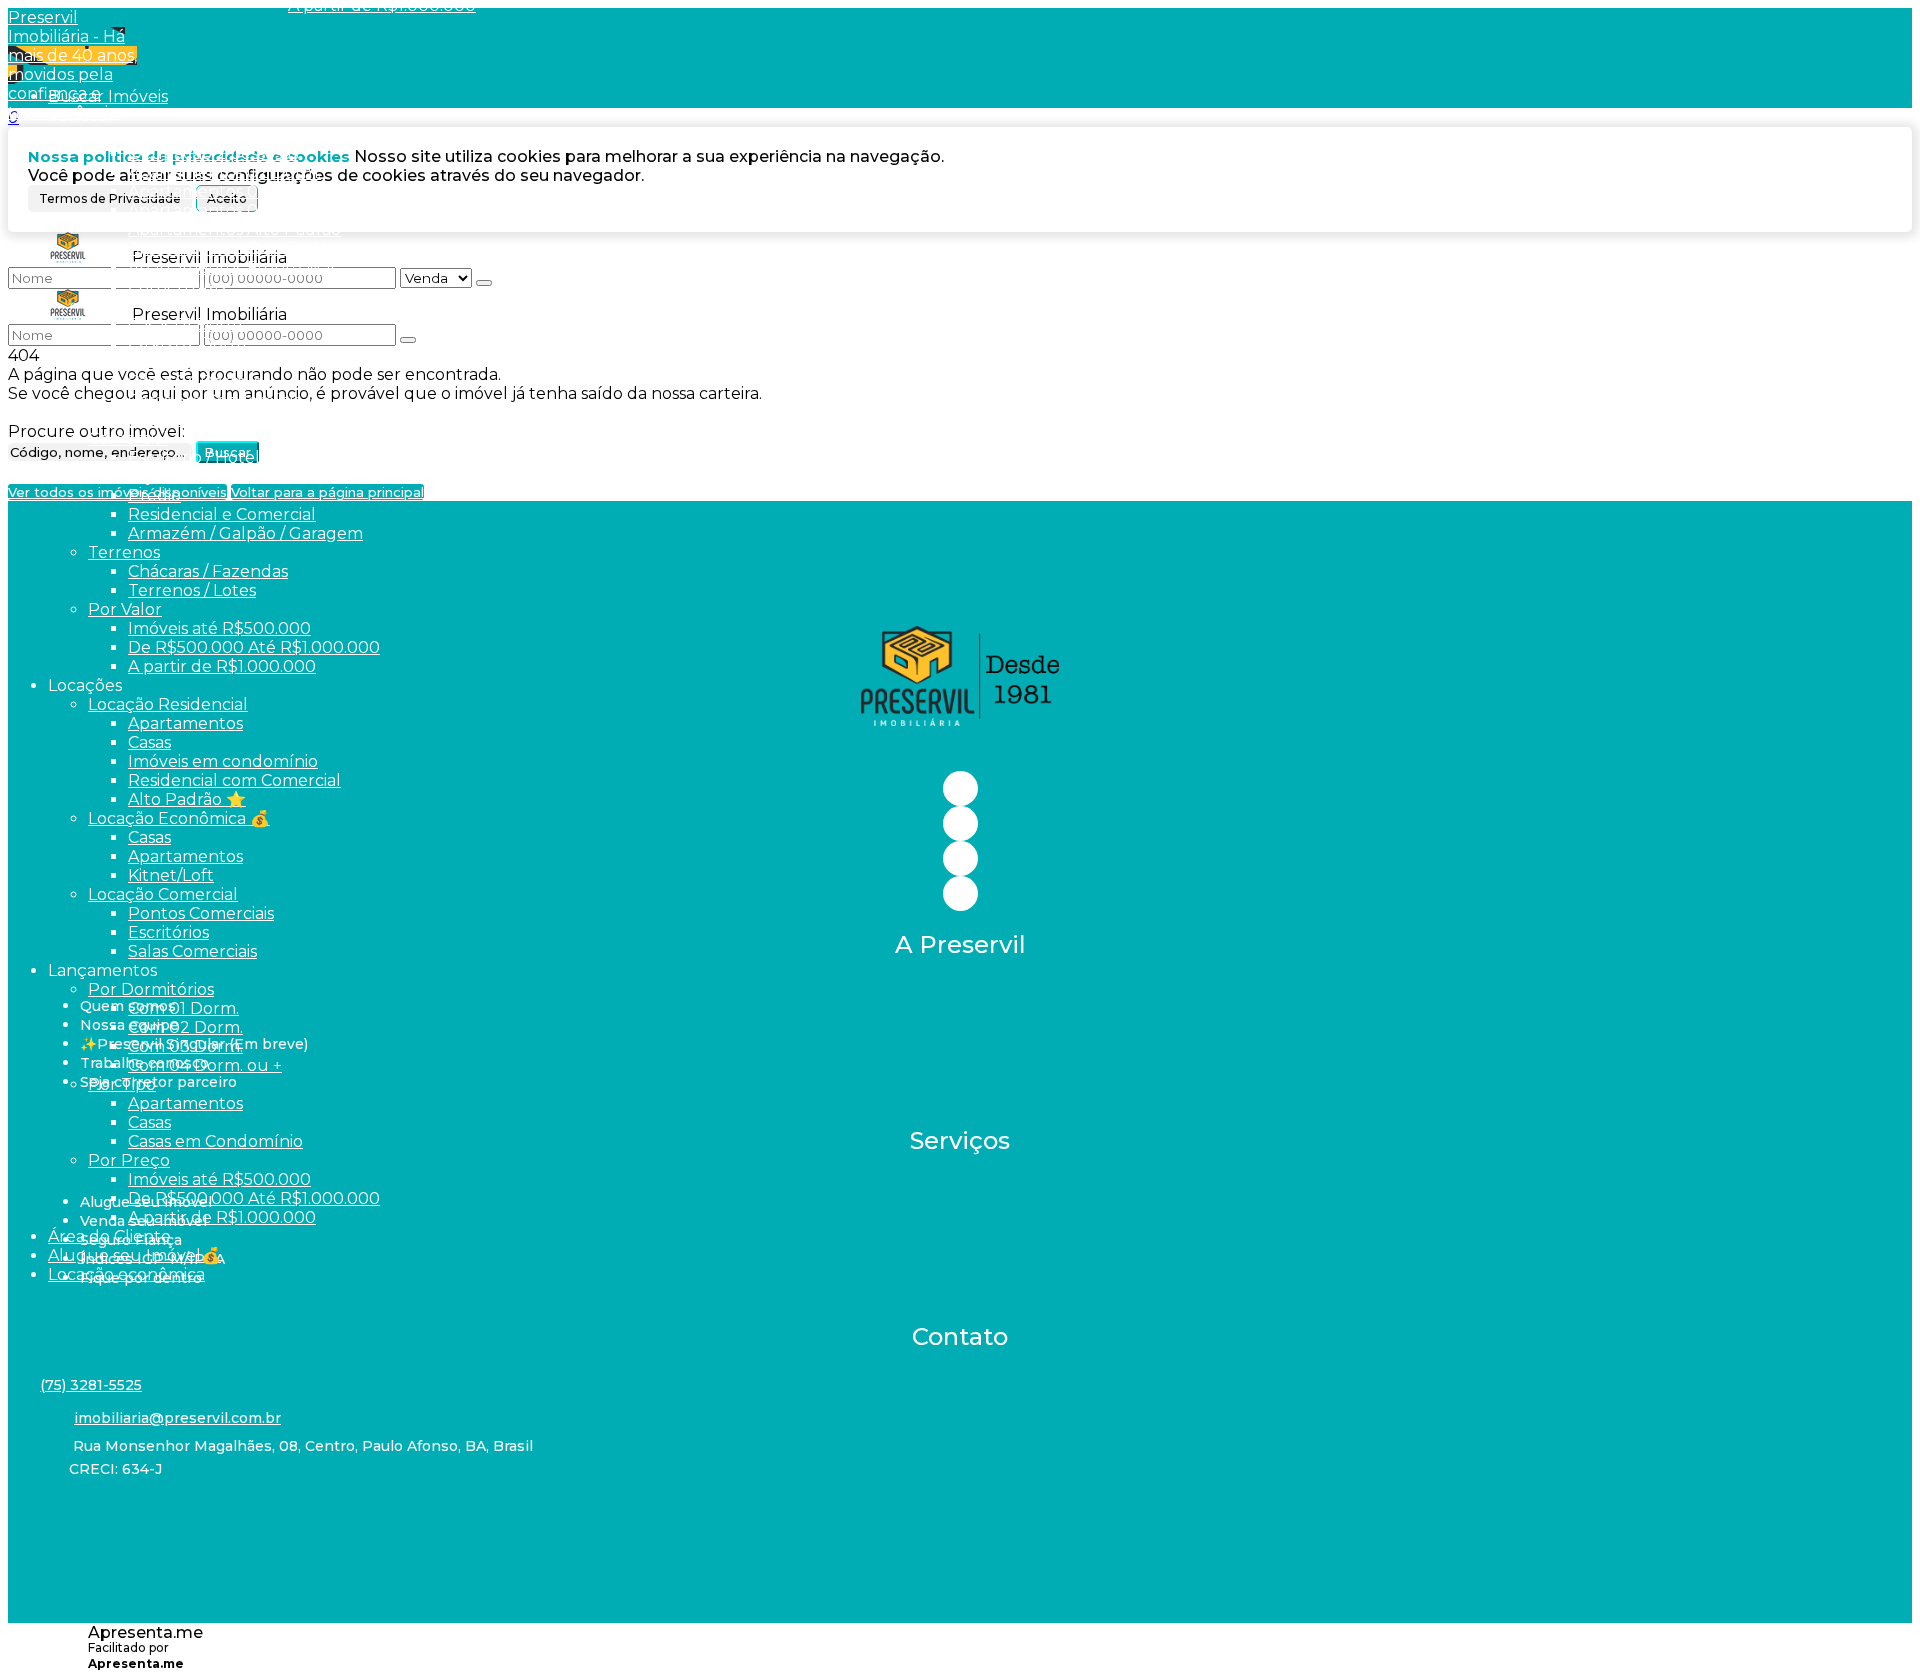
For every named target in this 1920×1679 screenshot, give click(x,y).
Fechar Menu (258, 25)
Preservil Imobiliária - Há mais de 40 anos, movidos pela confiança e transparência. (72, 65)
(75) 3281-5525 (91, 1385)
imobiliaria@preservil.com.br (177, 1418)
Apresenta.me (145, 1632)
